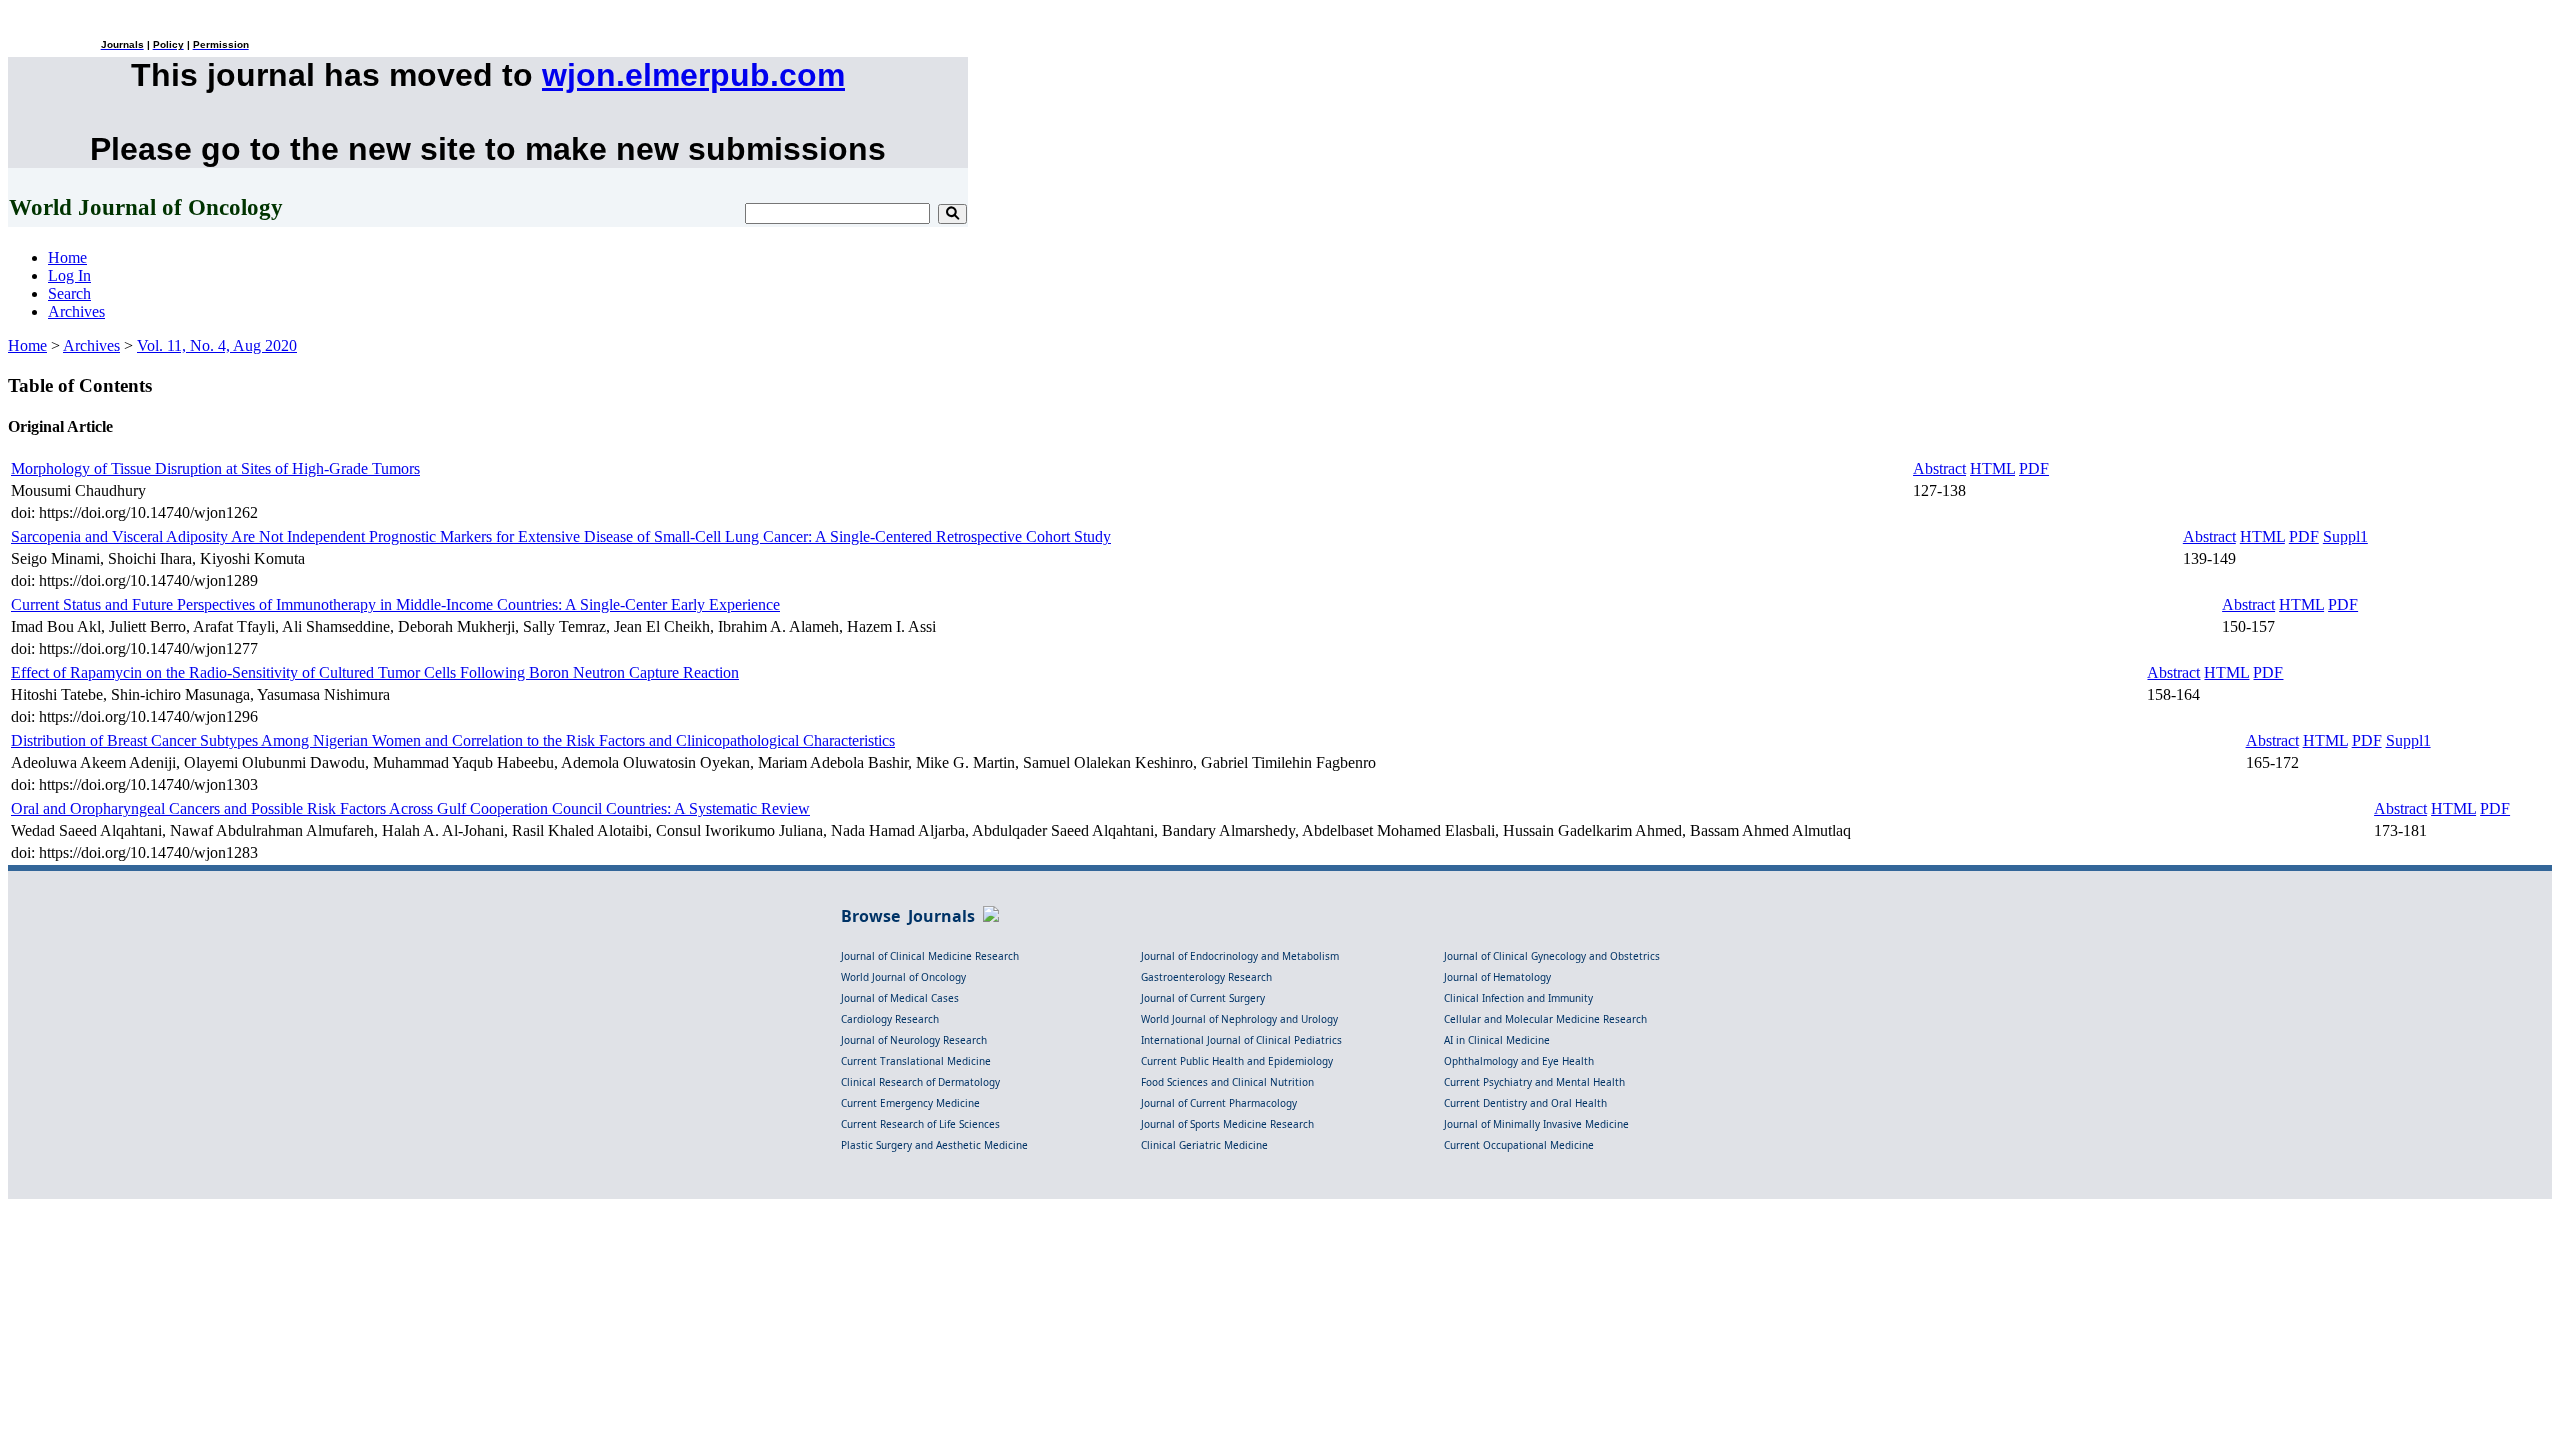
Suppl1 (2345, 536)
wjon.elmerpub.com (693, 75)
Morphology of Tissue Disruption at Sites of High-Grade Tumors (215, 468)
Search (69, 293)
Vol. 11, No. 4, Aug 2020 (217, 345)
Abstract (1939, 468)
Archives (76, 311)
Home (67, 257)
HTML (1992, 468)
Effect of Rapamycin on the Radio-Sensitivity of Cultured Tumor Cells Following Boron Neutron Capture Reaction (375, 672)
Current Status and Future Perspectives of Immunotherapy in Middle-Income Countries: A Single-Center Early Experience (395, 604)
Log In (69, 275)
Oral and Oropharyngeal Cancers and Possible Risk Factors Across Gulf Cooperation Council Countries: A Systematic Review (410, 808)
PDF (2034, 468)
